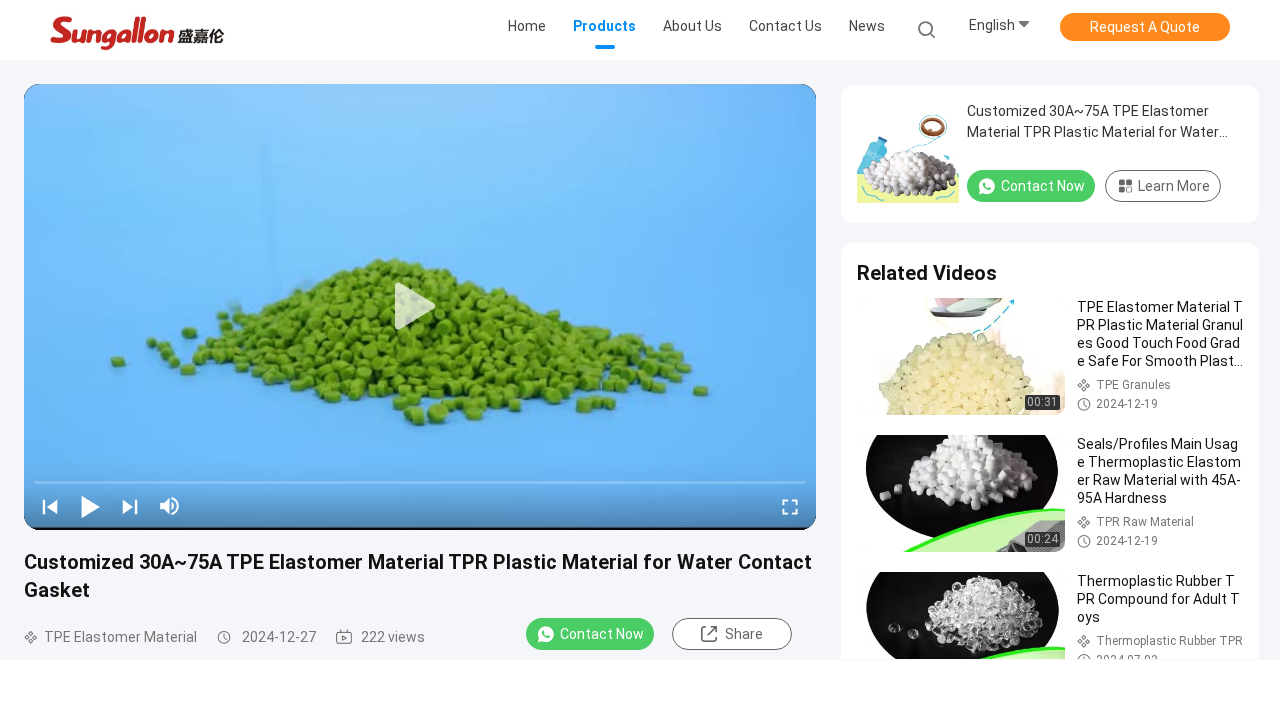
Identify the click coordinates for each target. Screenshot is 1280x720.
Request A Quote (1145, 27)
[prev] (50, 506)
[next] (130, 506)
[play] (420, 307)
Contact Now (602, 634)
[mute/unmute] (170, 506)
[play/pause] (90, 506)
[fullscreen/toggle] (790, 506)
